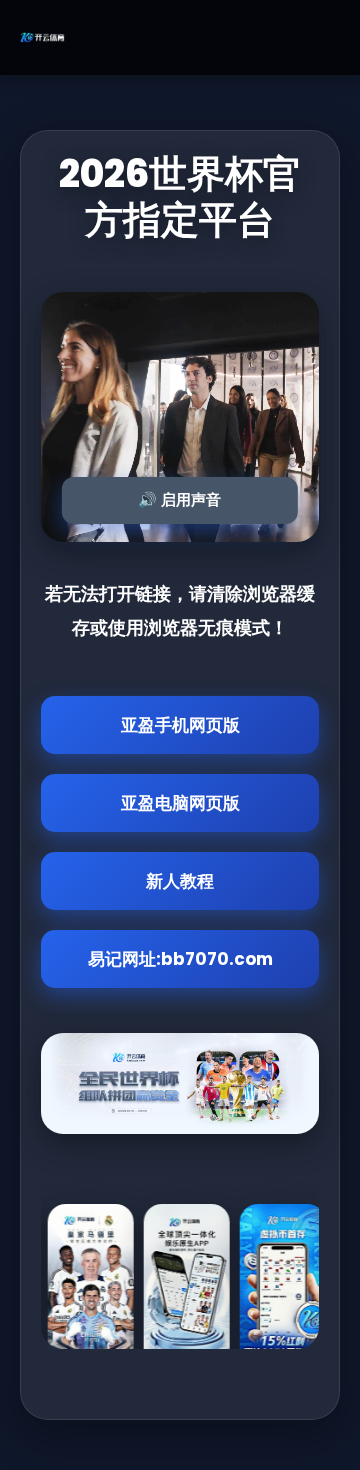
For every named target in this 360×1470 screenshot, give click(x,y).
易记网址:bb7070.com (180, 959)
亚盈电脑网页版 (180, 803)
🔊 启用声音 (179, 499)
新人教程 (180, 881)
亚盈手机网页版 (180, 725)
